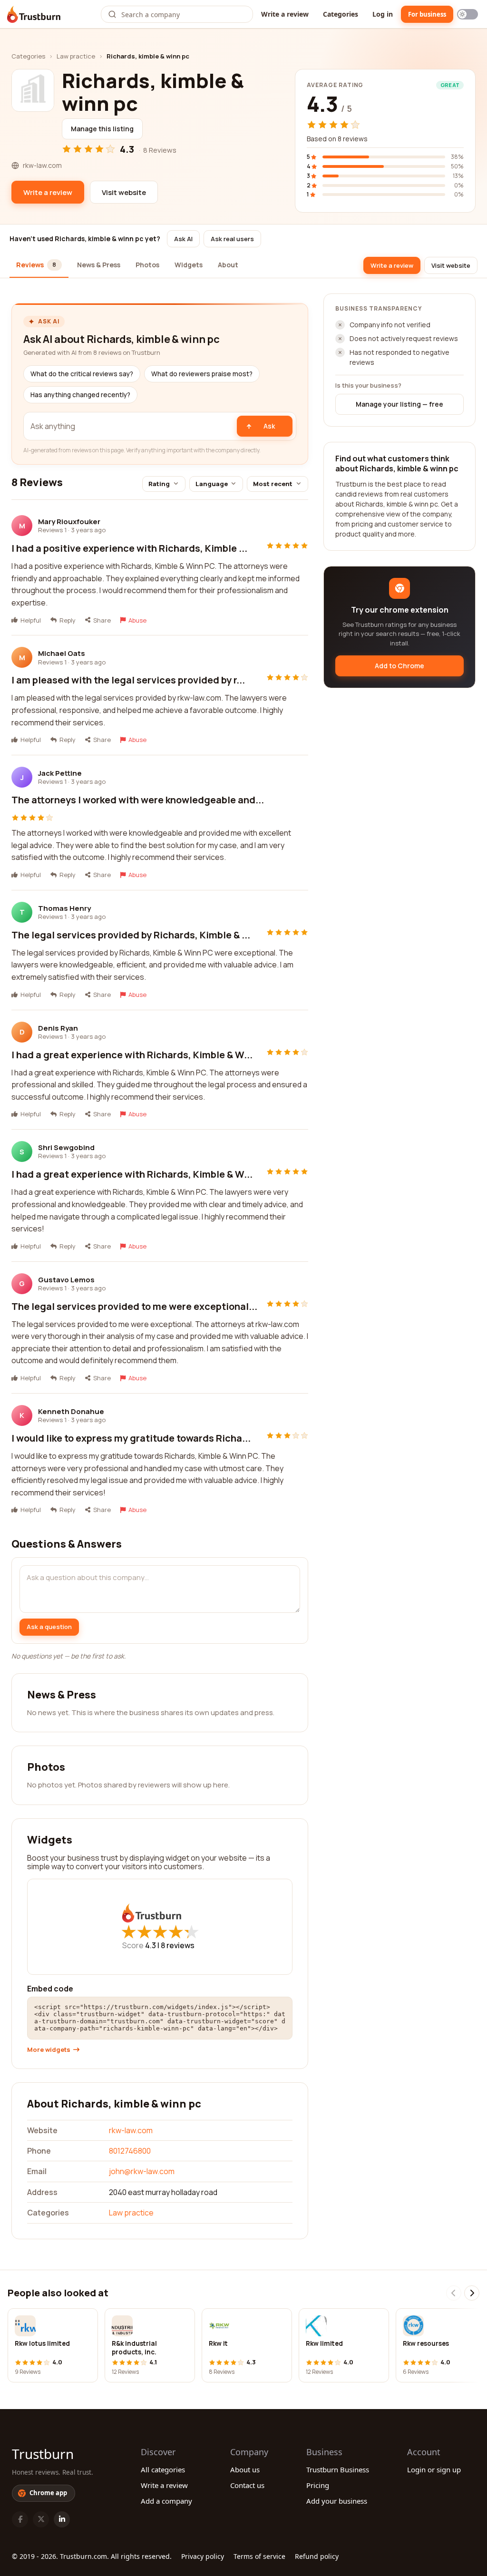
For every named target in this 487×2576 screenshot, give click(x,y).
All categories (163, 2469)
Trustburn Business (338, 2469)
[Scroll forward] (472, 2293)
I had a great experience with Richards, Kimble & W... (132, 1055)
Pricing (318, 2485)
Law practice (76, 56)
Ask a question (49, 1627)
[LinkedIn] (62, 2519)
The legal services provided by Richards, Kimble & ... (131, 935)
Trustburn (43, 2454)
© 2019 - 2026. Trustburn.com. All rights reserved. (92, 2556)
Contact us (247, 2485)
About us (245, 2469)
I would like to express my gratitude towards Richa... (131, 1438)
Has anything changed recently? (80, 395)
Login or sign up (434, 2469)
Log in (383, 14)
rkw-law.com (131, 2130)
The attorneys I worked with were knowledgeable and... (138, 800)
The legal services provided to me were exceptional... (134, 1306)
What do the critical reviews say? (82, 374)
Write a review (285, 14)
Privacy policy (203, 2556)
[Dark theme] (468, 14)
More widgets (49, 2050)
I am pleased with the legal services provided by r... (128, 680)
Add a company (166, 2501)
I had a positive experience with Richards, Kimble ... (129, 548)
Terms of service (259, 2556)
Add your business (337, 2501)
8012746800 (130, 2151)
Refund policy (317, 2556)
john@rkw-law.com (142, 2171)
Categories (341, 14)
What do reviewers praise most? (202, 374)
